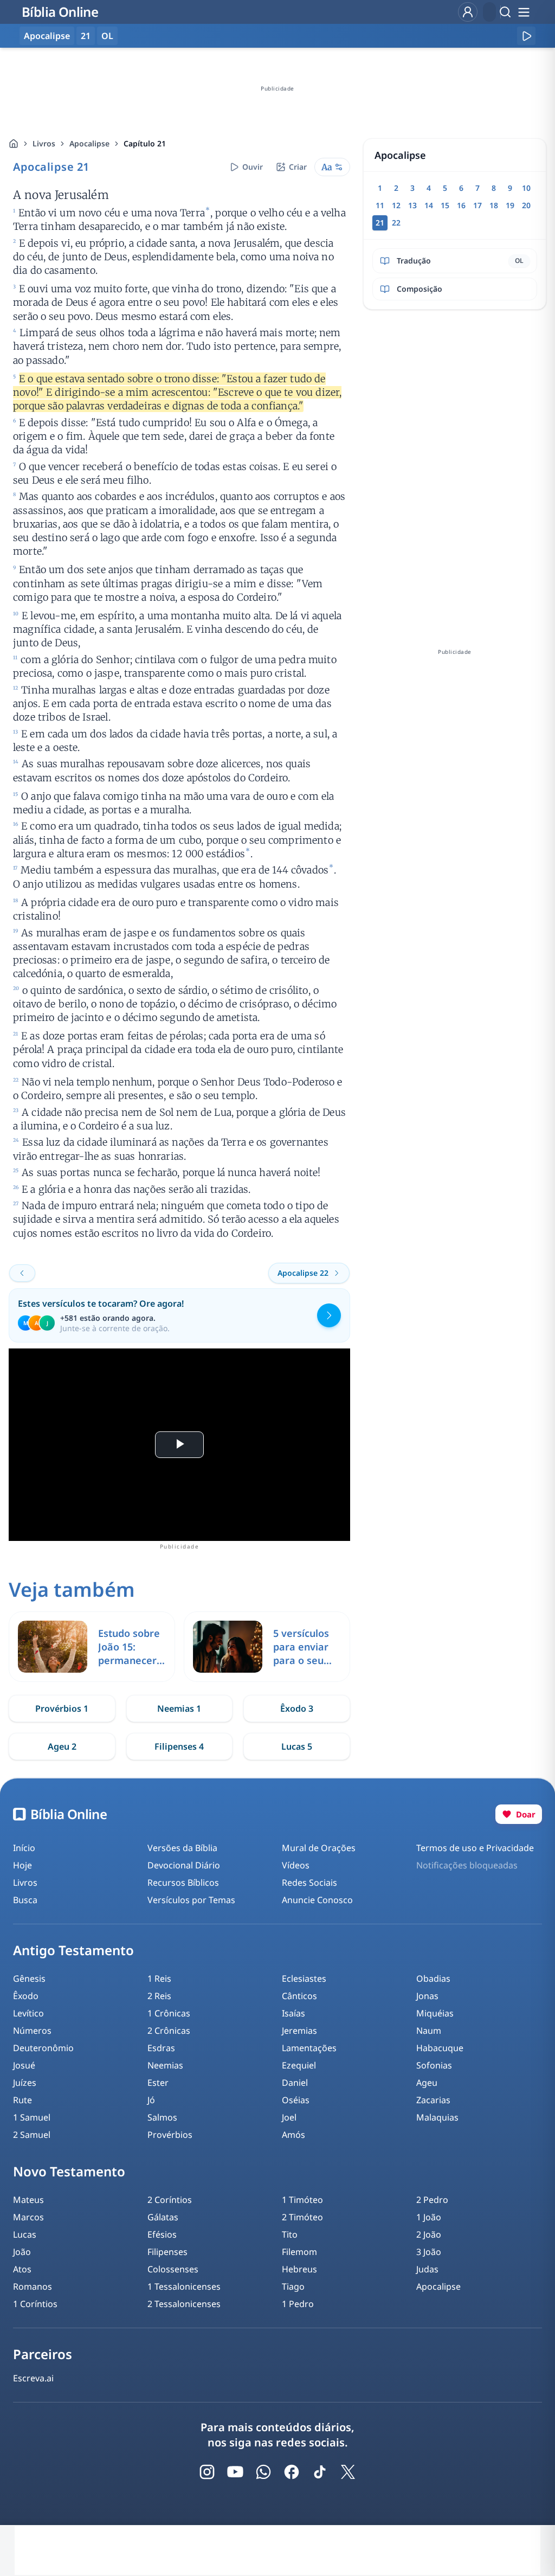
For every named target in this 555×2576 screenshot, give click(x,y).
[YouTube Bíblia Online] (235, 2472)
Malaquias (437, 2117)
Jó (151, 2100)
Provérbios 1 (62, 1708)
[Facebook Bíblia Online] (292, 2472)
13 (412, 205)
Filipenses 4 (179, 1746)
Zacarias (433, 2100)
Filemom (299, 2252)
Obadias (433, 1978)
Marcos (28, 2217)
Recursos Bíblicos (183, 1883)
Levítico (28, 2013)
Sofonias (434, 2065)
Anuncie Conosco (317, 1900)
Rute (22, 2100)
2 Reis (159, 1996)
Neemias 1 (179, 1708)
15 (445, 205)
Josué (24, 2065)
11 (380, 205)
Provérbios (170, 2135)
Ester (158, 2083)
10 (526, 188)
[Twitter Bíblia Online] (348, 2472)
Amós (293, 2135)
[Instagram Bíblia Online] (207, 2472)
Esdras (161, 2048)
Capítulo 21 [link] (145, 143)
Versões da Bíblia (182, 1848)
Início (24, 1848)
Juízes (25, 2083)
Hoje (22, 1865)
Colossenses (173, 2269)
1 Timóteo (302, 2200)
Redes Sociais (309, 1883)
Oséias (296, 2100)
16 (461, 205)
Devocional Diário (184, 1865)
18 (494, 205)
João (22, 2252)
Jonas (427, 1996)
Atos (22, 2269)
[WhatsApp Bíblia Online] (263, 2472)
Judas (427, 2269)
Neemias (165, 2065)
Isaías (293, 2013)
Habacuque (440, 2048)
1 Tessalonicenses (184, 2286)
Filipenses (167, 2252)
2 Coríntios (170, 2200)
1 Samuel (32, 2117)
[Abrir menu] (524, 12)
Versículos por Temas (191, 1900)
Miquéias (435, 2013)
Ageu (427, 2083)
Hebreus (299, 2269)
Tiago (293, 2286)
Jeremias (299, 2031)
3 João (429, 2252)
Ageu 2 (62, 1746)
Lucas (25, 2234)
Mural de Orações (319, 1848)
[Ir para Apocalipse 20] (22, 1273)
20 (526, 205)
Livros (44, 143)
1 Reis (159, 1978)
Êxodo (26, 1996)
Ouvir (253, 167)
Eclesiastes (304, 1978)
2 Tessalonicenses (184, 2304)
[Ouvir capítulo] (526, 36)
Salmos (162, 2117)
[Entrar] (468, 12)
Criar (298, 167)
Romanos (33, 2286)
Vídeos (296, 1865)
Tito (290, 2234)
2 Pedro (432, 2200)
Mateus (28, 2200)
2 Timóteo (302, 2217)
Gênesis (29, 1978)
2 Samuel (32, 2135)
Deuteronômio (43, 2048)
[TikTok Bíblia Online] (320, 2472)
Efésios (162, 2234)
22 (396, 223)
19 (510, 205)
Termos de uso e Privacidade (475, 1848)
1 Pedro (298, 2304)
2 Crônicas (169, 2031)
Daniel (295, 2083)
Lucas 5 (297, 1746)
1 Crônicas (169, 2013)
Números (32, 2031)
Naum (429, 2031)
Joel (289, 2117)
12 (396, 205)
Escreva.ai (33, 2378)
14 (429, 205)
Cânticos (299, 1996)
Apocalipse (89, 143)
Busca (25, 1900)
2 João (429, 2234)
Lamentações (309, 2048)
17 (477, 205)
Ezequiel (299, 2065)
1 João (429, 2217)
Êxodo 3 (297, 1708)
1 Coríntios (35, 2304)
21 (86, 36)
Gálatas (163, 2217)
